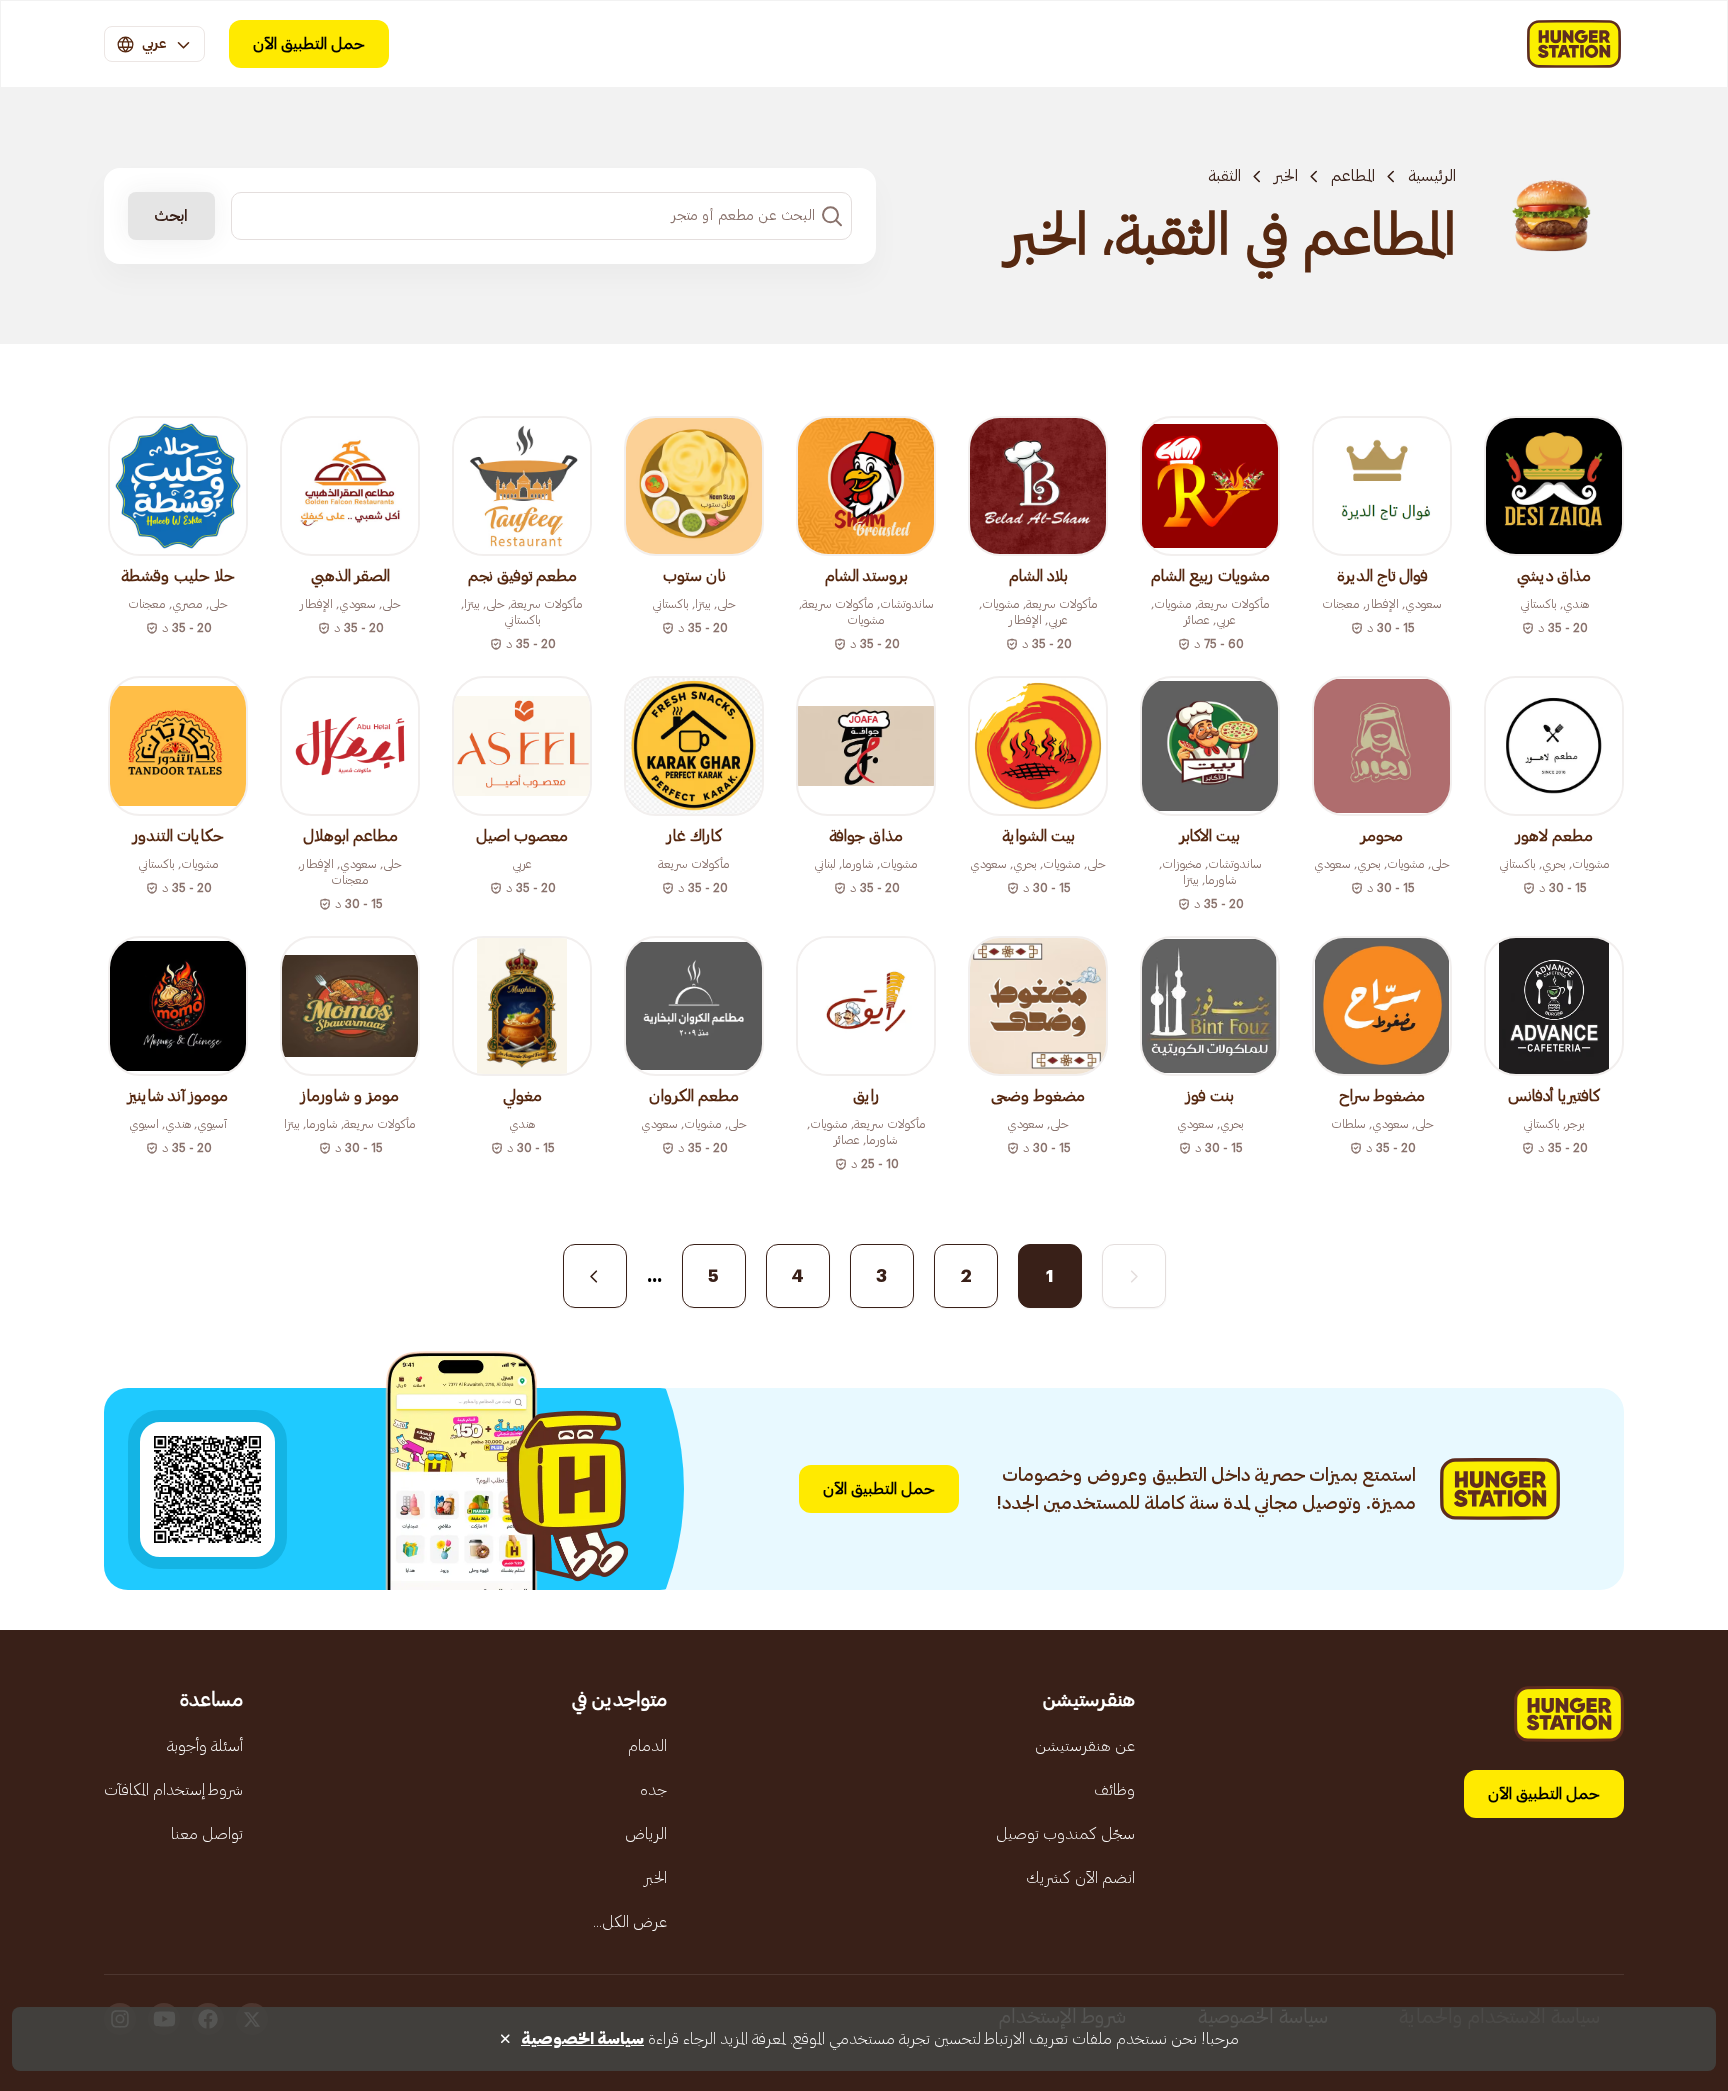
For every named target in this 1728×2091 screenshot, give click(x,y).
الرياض (646, 1834)
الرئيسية (1432, 176)
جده (653, 1790)
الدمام (647, 1746)
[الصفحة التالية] (595, 1276)
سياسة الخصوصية (582, 2039)
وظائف (1114, 1790)
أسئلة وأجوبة (205, 1746)
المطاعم (1353, 176)
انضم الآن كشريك (1080, 1878)
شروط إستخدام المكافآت (173, 1790)
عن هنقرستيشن (1085, 1746)
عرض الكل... (630, 1922)
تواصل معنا (207, 1834)
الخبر (1286, 176)
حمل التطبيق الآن (309, 44)
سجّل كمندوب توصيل (1065, 1834)
